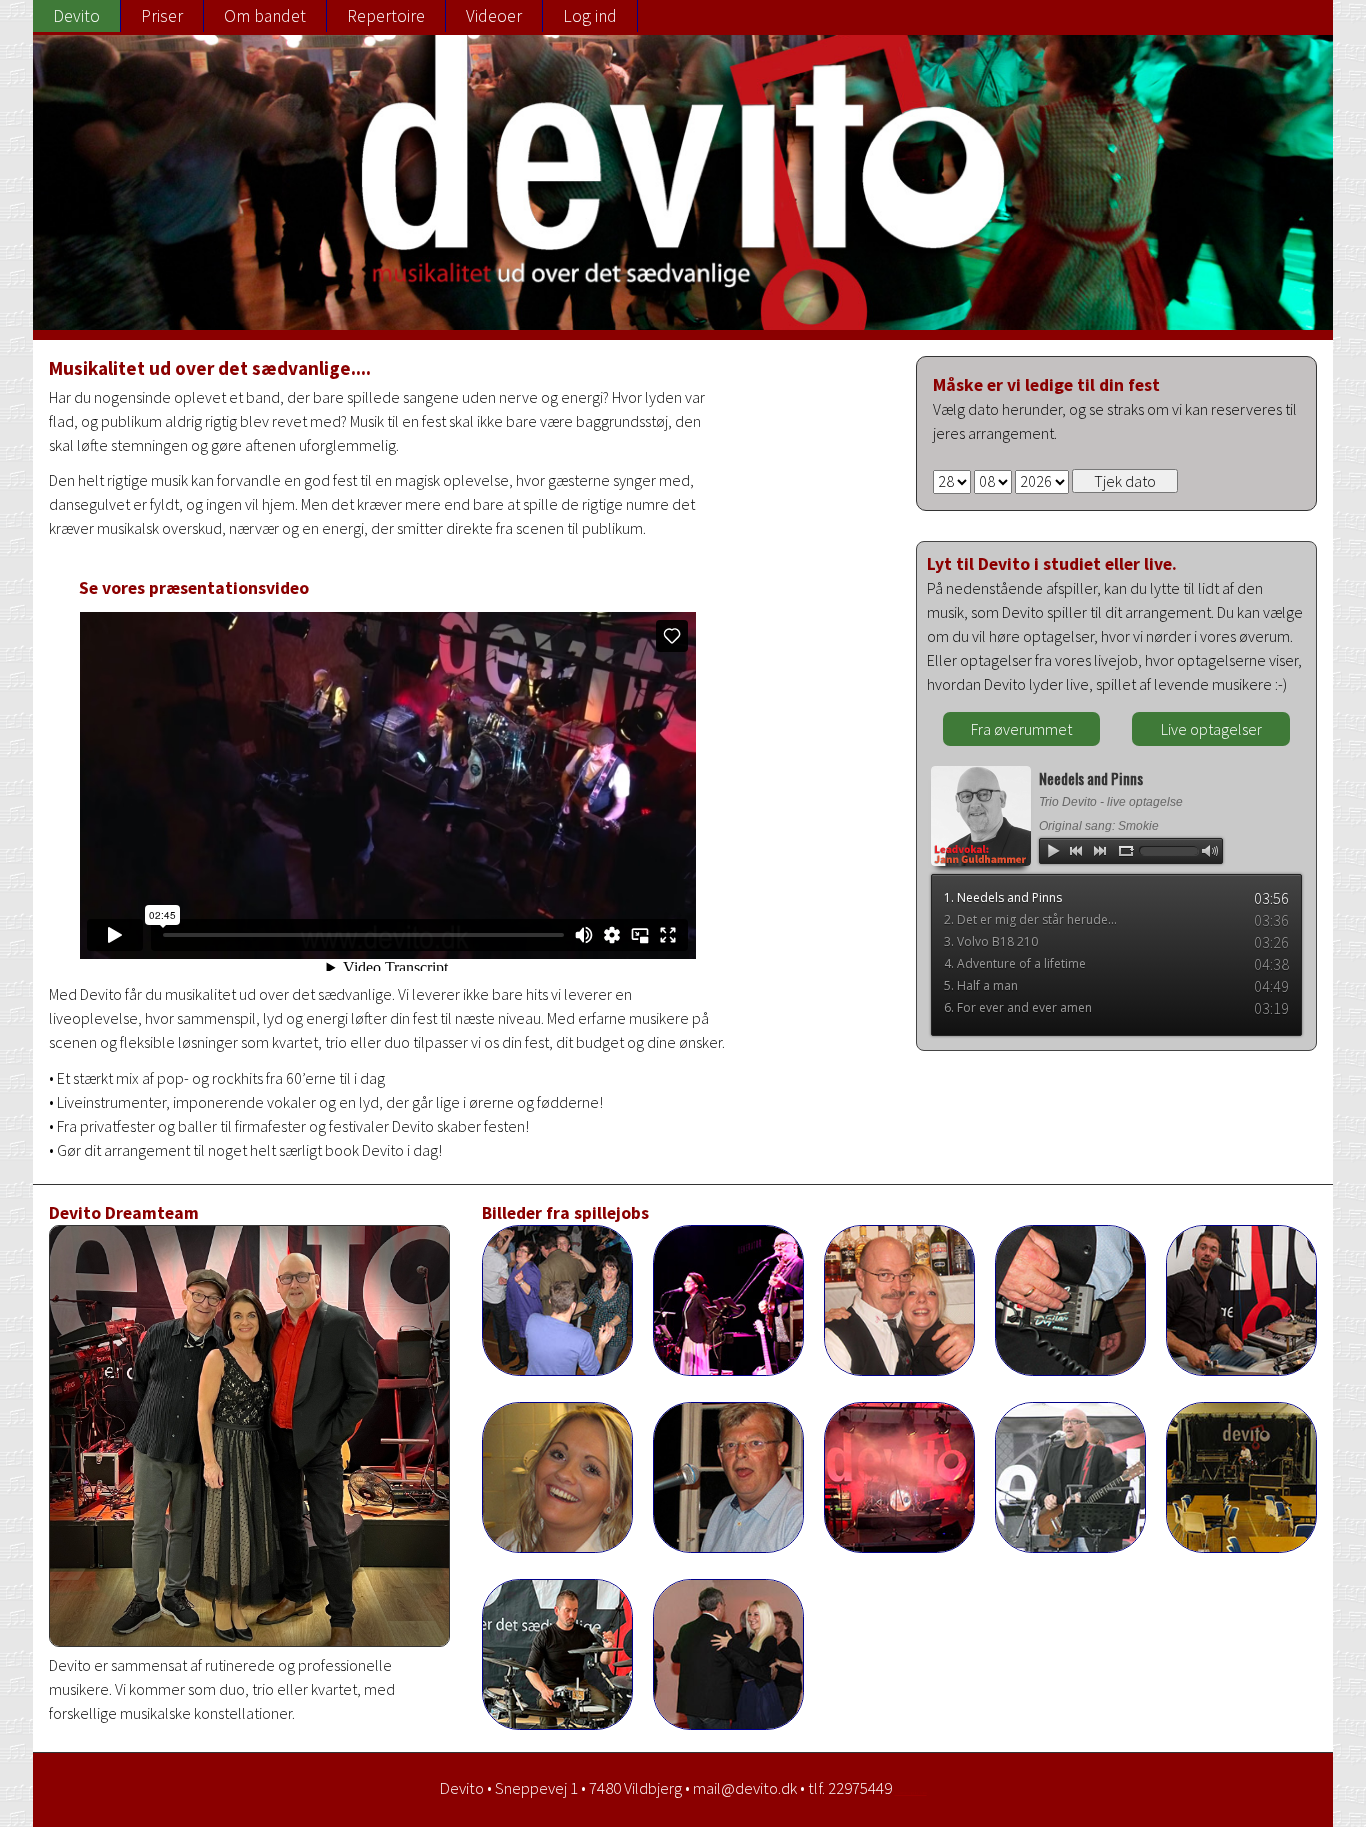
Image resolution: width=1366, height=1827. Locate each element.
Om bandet (265, 16)
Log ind (590, 16)
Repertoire (386, 16)
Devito (76, 16)
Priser (162, 16)
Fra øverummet (1021, 729)
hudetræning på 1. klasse (911, 1793)
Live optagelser (1211, 729)
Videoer (494, 16)
